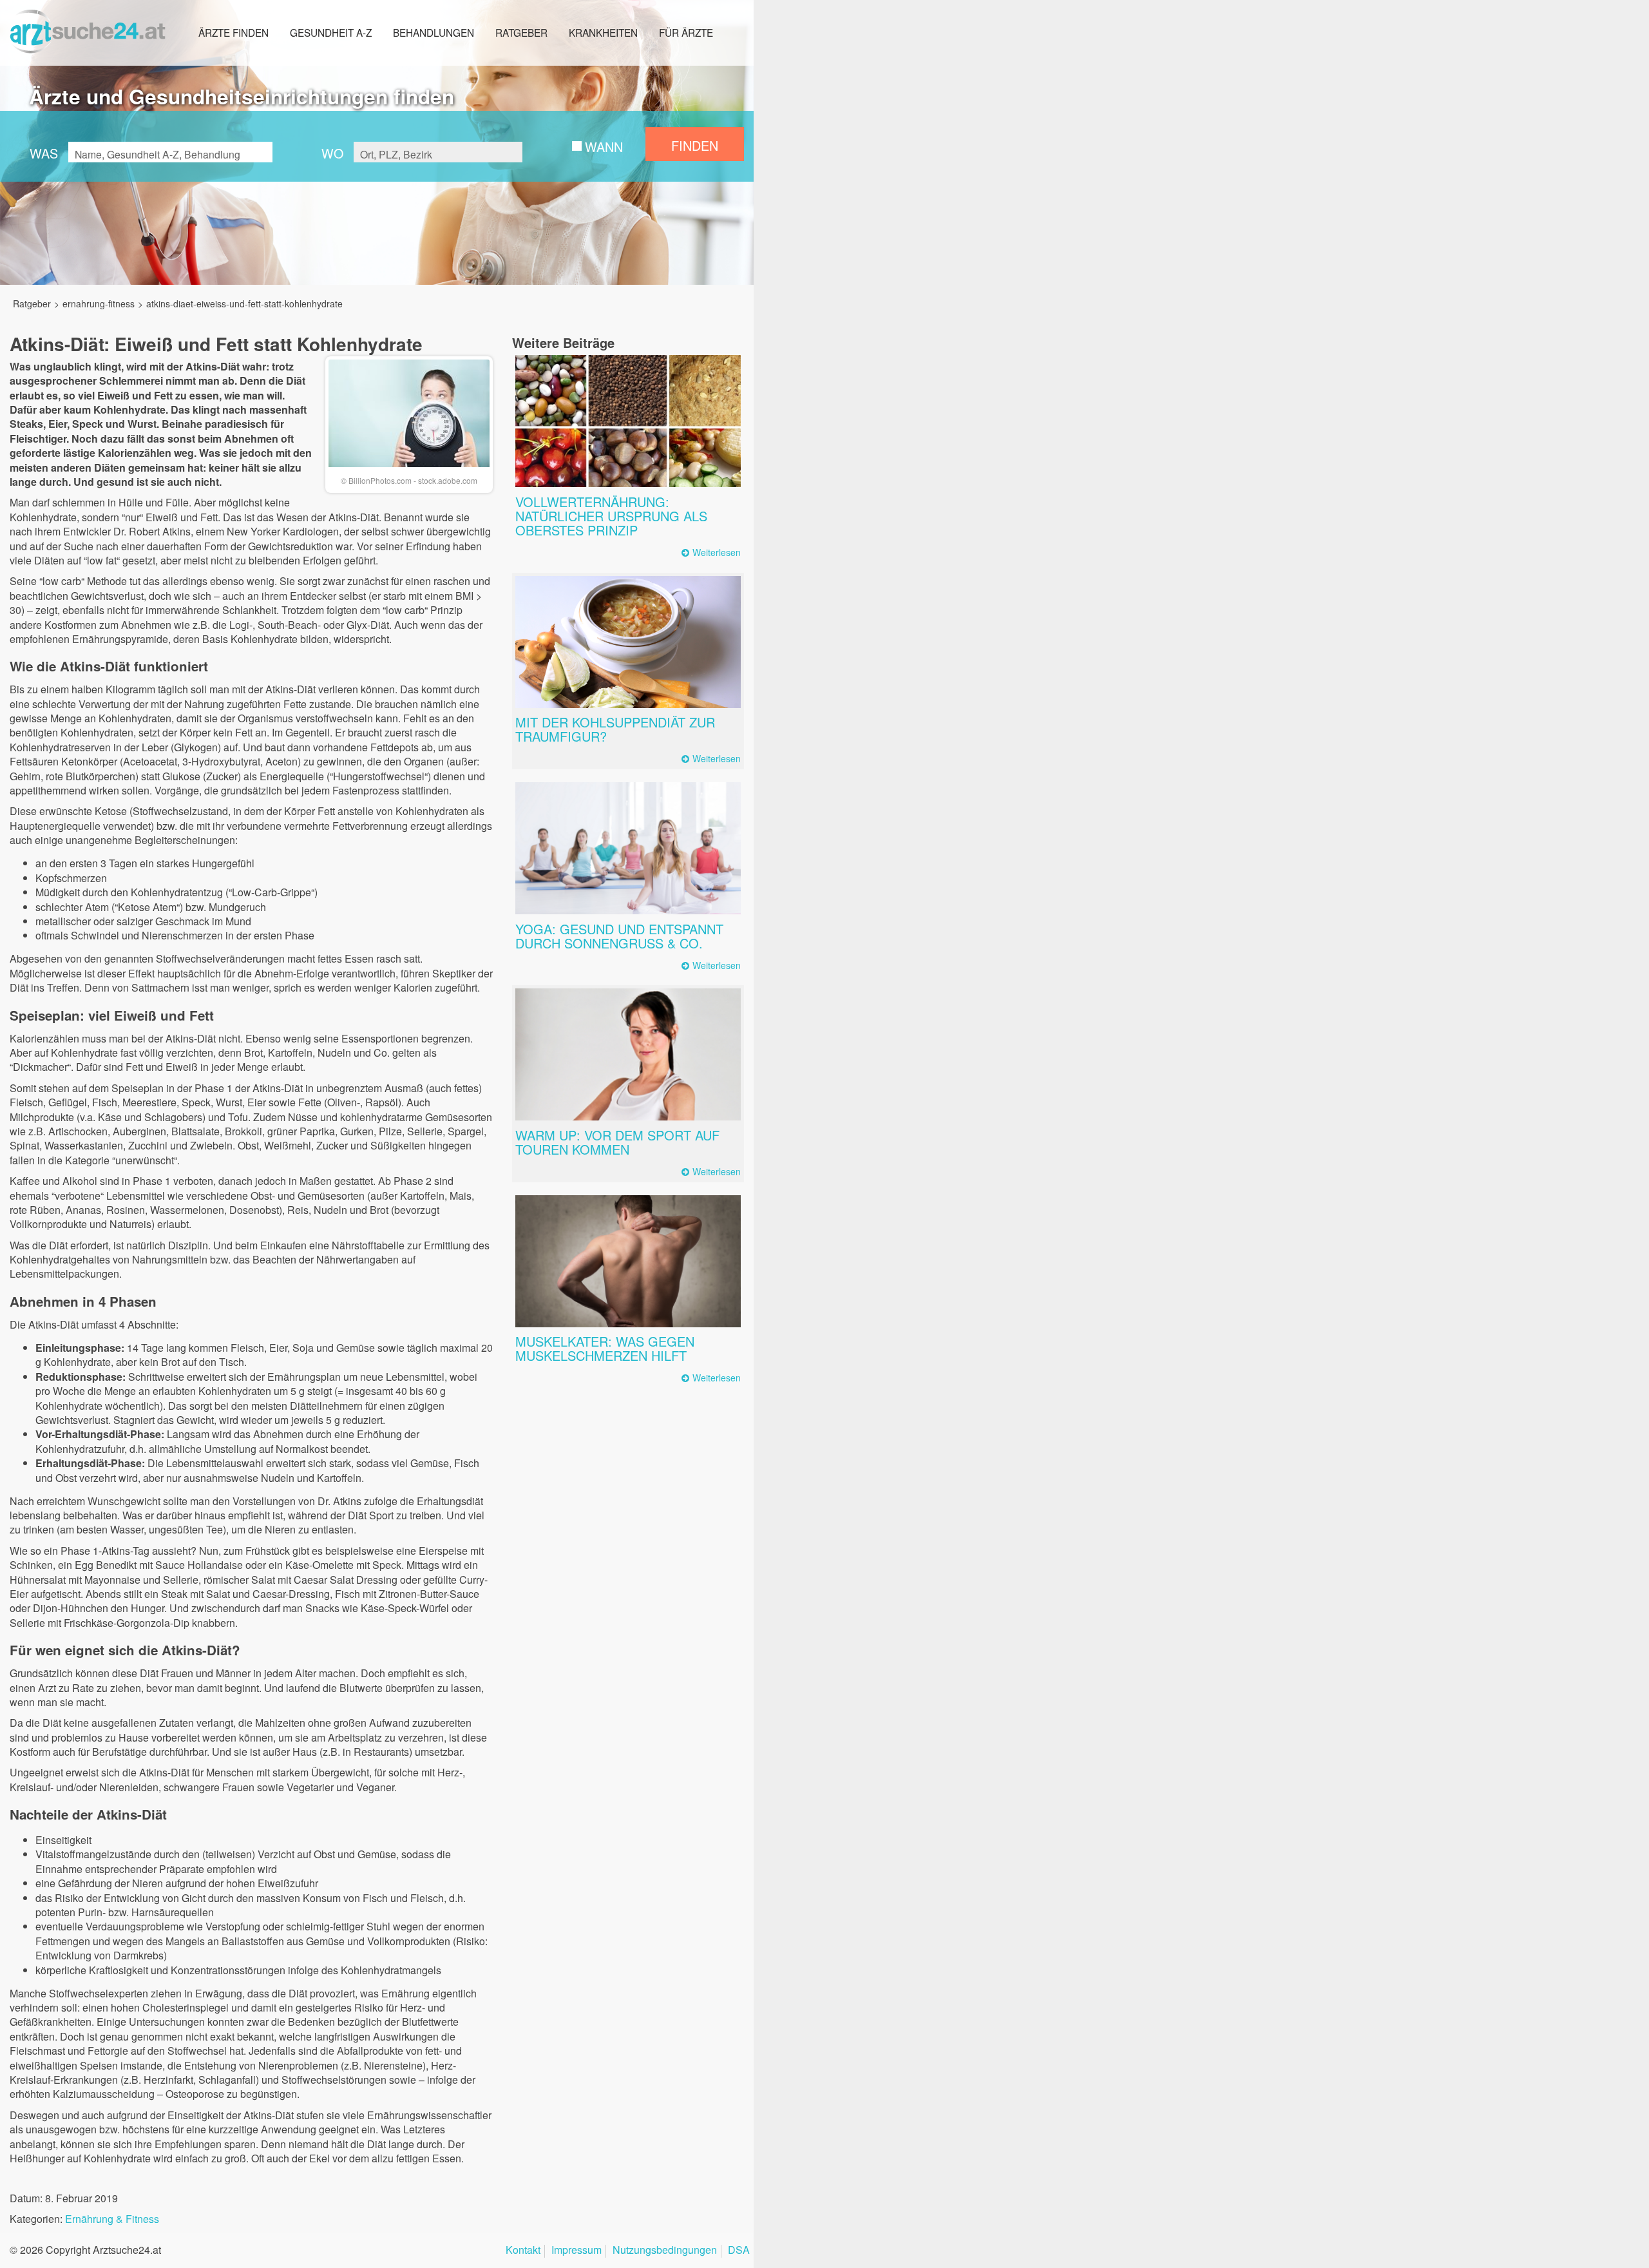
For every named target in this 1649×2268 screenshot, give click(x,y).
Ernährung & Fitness (112, 2219)
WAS (44, 153)
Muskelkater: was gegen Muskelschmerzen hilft (605, 1348)
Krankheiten (603, 32)
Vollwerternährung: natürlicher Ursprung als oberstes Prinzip (611, 516)
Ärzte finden (234, 32)
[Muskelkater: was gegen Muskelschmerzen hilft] (628, 1261)
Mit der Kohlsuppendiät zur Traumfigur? (615, 729)
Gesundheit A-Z (331, 32)
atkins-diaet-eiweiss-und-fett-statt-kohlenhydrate (244, 303)
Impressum (577, 2251)
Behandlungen (434, 32)
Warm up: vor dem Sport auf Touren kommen (617, 1142)
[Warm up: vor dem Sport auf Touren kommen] (628, 1054)
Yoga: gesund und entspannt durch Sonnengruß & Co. (619, 936)
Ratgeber (521, 32)
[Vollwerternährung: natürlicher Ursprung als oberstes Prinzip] (628, 421)
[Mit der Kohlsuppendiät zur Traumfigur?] (628, 642)
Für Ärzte (686, 32)
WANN (604, 147)
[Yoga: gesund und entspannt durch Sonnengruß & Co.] (628, 848)
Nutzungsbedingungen (665, 2251)
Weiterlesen (717, 553)
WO (332, 153)
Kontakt (523, 2251)
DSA (739, 2251)
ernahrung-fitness (99, 303)
